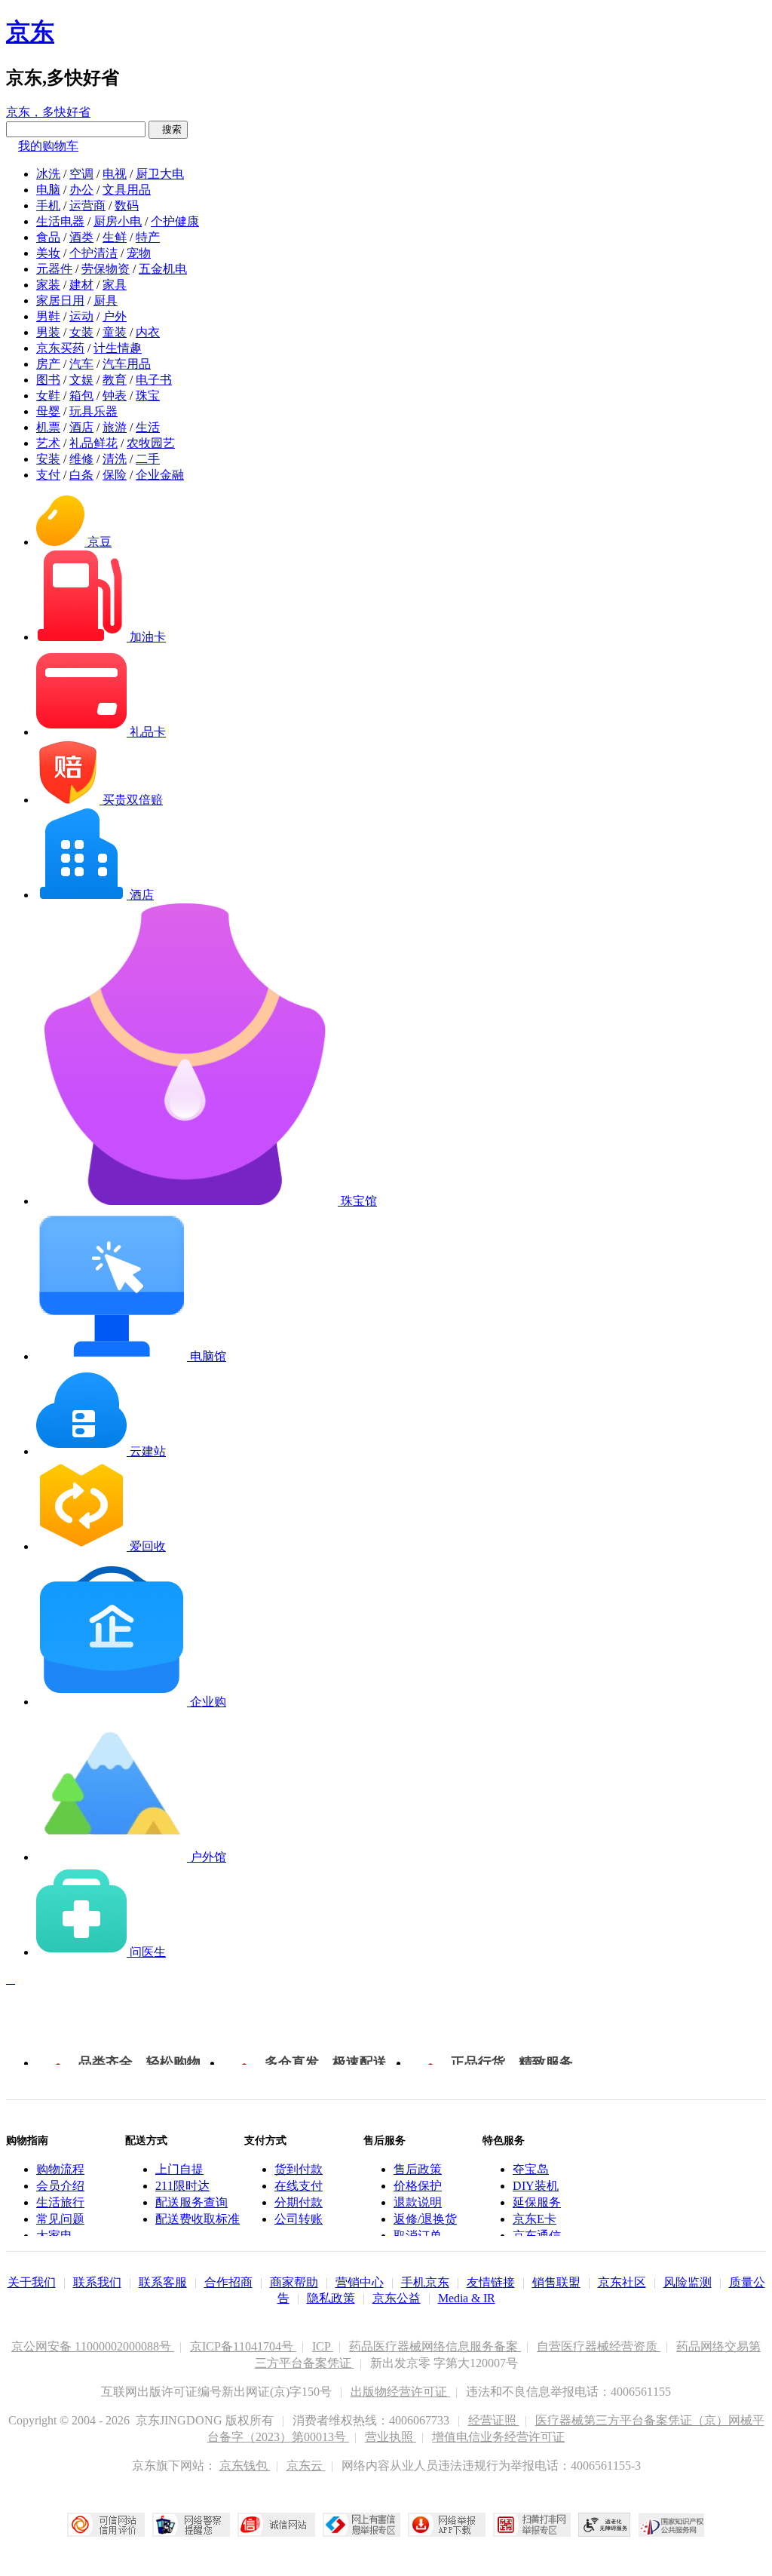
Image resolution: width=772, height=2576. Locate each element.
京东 (30, 32)
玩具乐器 (93, 411)
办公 (81, 190)
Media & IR (467, 2298)
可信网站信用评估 (106, 2525)
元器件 (54, 269)
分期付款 (299, 2202)
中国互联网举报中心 (361, 2525)
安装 (48, 459)
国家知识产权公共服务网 (672, 2525)
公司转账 (299, 2219)
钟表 (115, 396)
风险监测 (688, 2282)
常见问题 (60, 2219)
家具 (115, 285)
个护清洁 (93, 253)
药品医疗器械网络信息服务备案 (435, 2346)
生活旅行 (60, 2202)
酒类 (81, 237)
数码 (127, 205)
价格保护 (418, 2186)
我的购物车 (48, 146)
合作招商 (228, 2282)
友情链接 (491, 2282)
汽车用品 (127, 364)
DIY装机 (536, 2186)
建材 (81, 285)
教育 (115, 380)
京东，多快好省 (48, 112)
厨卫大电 (160, 174)
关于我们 (32, 2282)
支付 (48, 475)
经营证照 (494, 2420)
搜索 (168, 129)
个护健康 (175, 221)
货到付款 (299, 2169)
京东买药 (60, 348)
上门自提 (179, 2169)
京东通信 (537, 2236)
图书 (48, 380)
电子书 (154, 380)
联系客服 (163, 2282)
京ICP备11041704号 (243, 2346)
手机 (48, 205)
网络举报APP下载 (447, 2525)
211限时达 (182, 2186)
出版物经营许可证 (400, 2392)
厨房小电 (118, 221)
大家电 (54, 2236)
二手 (148, 459)
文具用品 (127, 190)
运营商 (87, 205)
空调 (81, 174)
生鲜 (115, 237)
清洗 (115, 459)
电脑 (48, 190)
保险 (115, 475)
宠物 (139, 253)
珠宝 (148, 396)
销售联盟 (556, 2282)
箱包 (81, 396)
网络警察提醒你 (191, 2525)
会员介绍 (60, 2186)
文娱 (81, 380)
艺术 (48, 443)
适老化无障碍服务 (605, 2525)
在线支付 (299, 2186)
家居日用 (60, 301)
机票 (48, 427)
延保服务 (537, 2202)
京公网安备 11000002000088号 (93, 2346)
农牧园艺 (151, 443)
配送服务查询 (191, 2202)
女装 (81, 332)
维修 (81, 459)
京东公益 (397, 2298)
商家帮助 (294, 2282)
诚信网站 (276, 2525)
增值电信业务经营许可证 (498, 2437)
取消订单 (418, 2236)
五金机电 (163, 269)
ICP (323, 2346)
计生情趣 (118, 348)
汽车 (81, 364)
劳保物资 (106, 269)
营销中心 (360, 2282)
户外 (115, 316)
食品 (48, 237)
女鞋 (48, 396)
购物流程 (60, 2169)
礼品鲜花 (93, 443)
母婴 (48, 411)
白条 (81, 475)
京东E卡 (535, 2219)
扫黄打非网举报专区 (532, 2525)
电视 (115, 174)
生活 (148, 427)
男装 (48, 332)
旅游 (115, 427)
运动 (81, 316)
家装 (48, 285)
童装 (115, 332)
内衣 (148, 332)
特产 (148, 237)
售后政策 (418, 2169)
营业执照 (391, 2437)
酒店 (81, 427)
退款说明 (418, 2202)
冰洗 (48, 174)
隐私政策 (331, 2298)
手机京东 (425, 2282)
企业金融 (160, 475)
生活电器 (60, 221)
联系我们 (97, 2282)
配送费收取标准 (198, 2219)
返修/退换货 (425, 2219)
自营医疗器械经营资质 (599, 2346)
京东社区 (622, 2282)
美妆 (48, 253)
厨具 (106, 301)
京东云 (306, 2466)
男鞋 (48, 316)
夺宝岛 (531, 2169)
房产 (48, 364)
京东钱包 (245, 2466)
